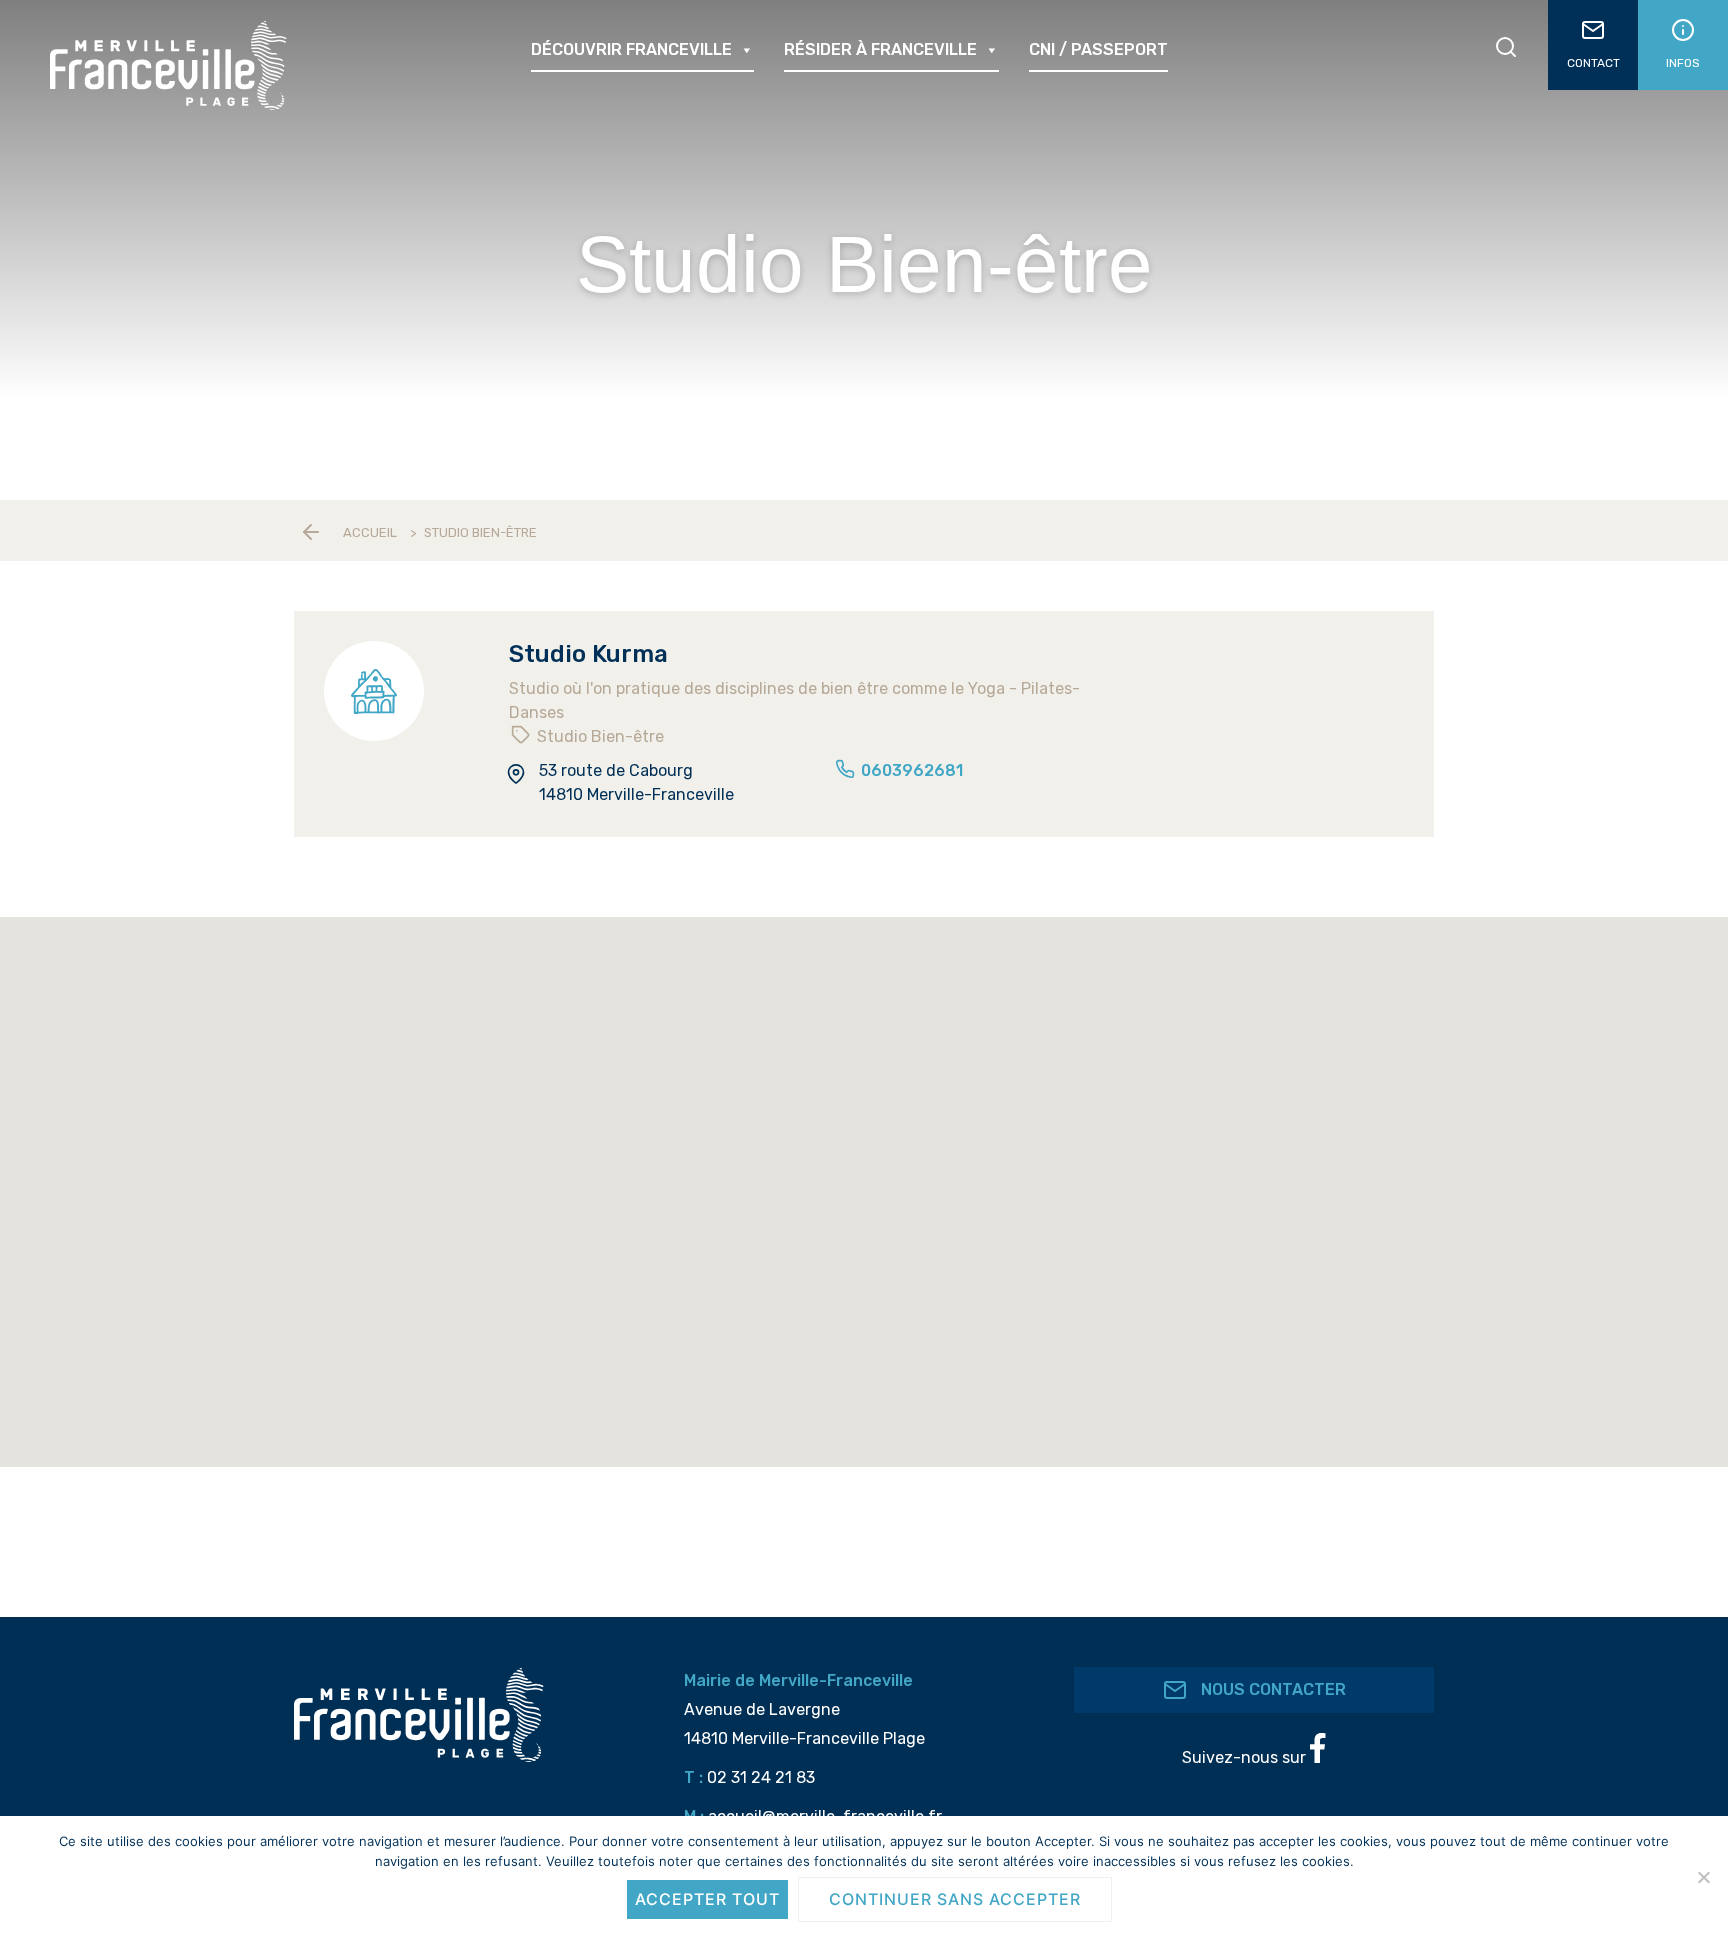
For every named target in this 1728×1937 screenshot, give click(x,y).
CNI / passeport (1098, 49)
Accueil (370, 532)
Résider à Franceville (880, 49)
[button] (1010, 1312)
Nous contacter (1271, 1690)
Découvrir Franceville (631, 49)
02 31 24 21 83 (761, 1777)
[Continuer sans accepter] (1703, 1877)
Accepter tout (707, 1899)
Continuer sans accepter (955, 1899)
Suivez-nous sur (1246, 1757)
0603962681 (910, 770)
